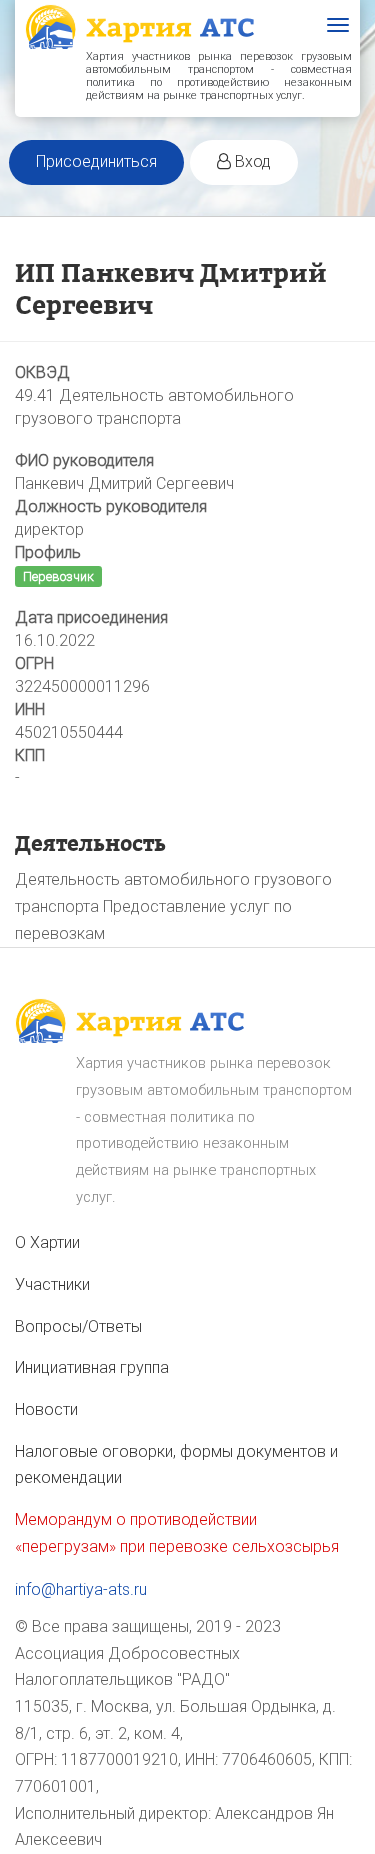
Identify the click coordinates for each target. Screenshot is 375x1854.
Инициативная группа (92, 1367)
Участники (52, 1284)
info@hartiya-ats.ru (81, 1589)
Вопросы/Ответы (78, 1326)
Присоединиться (96, 161)
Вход (251, 161)
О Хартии (47, 1242)
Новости (46, 1409)
